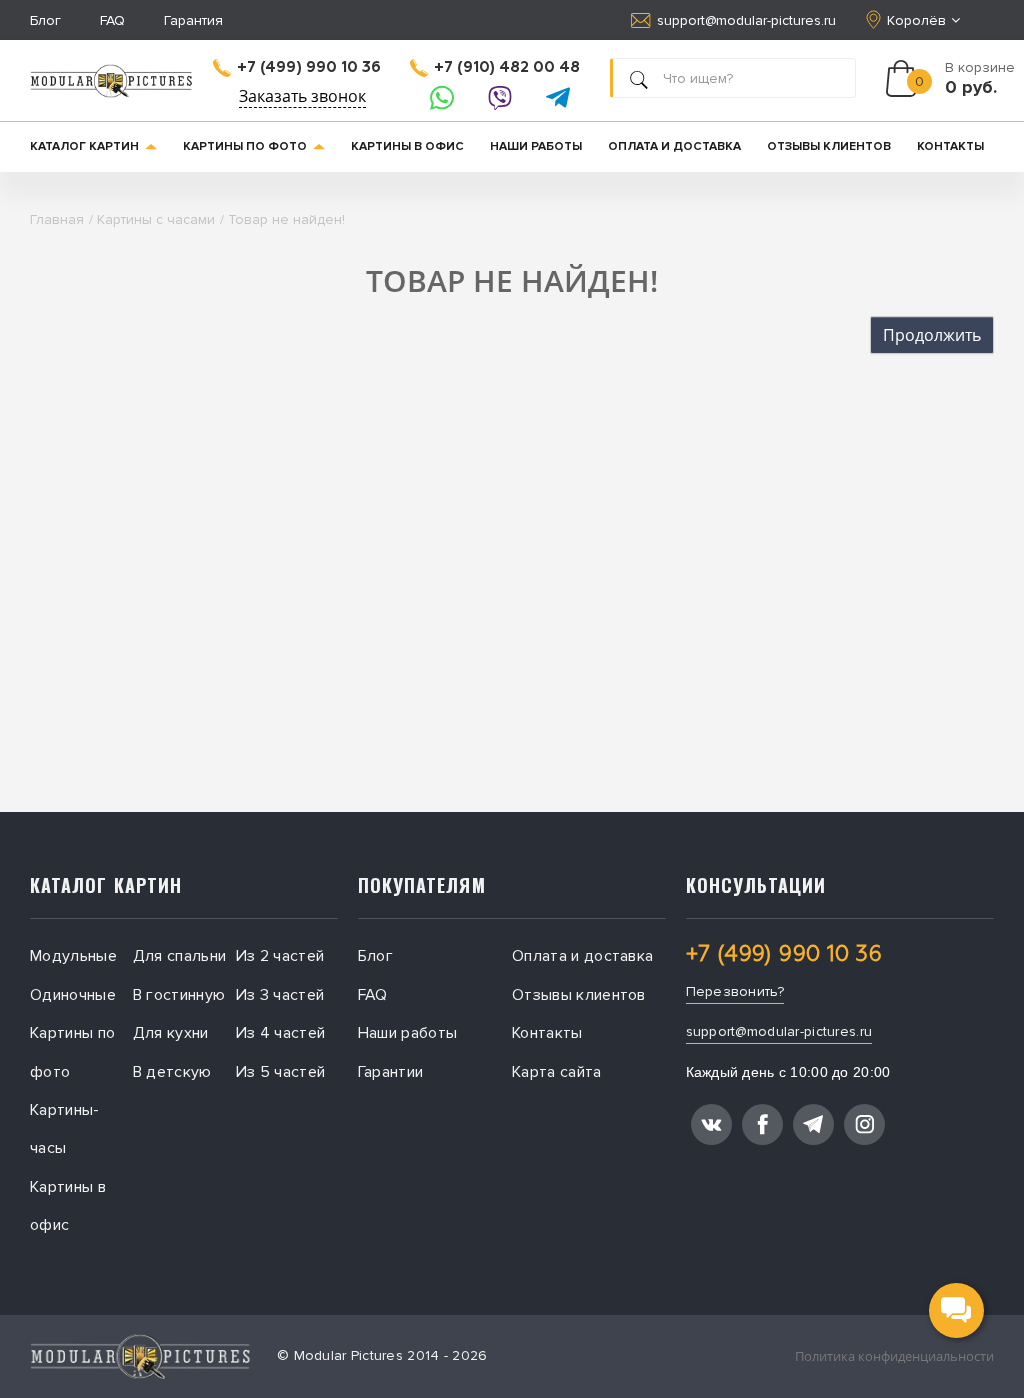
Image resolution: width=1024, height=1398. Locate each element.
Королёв (916, 20)
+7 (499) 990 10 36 (309, 67)
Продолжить (932, 335)
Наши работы (536, 146)
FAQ (112, 20)
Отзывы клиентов (829, 146)
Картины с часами (156, 219)
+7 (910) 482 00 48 (507, 67)
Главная (57, 219)
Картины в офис (407, 146)
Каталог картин (84, 146)
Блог (45, 20)
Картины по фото (245, 146)
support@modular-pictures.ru (746, 20)
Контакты (950, 146)
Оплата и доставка (674, 146)
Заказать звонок (302, 96)
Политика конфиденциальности (894, 1356)
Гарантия (193, 20)
